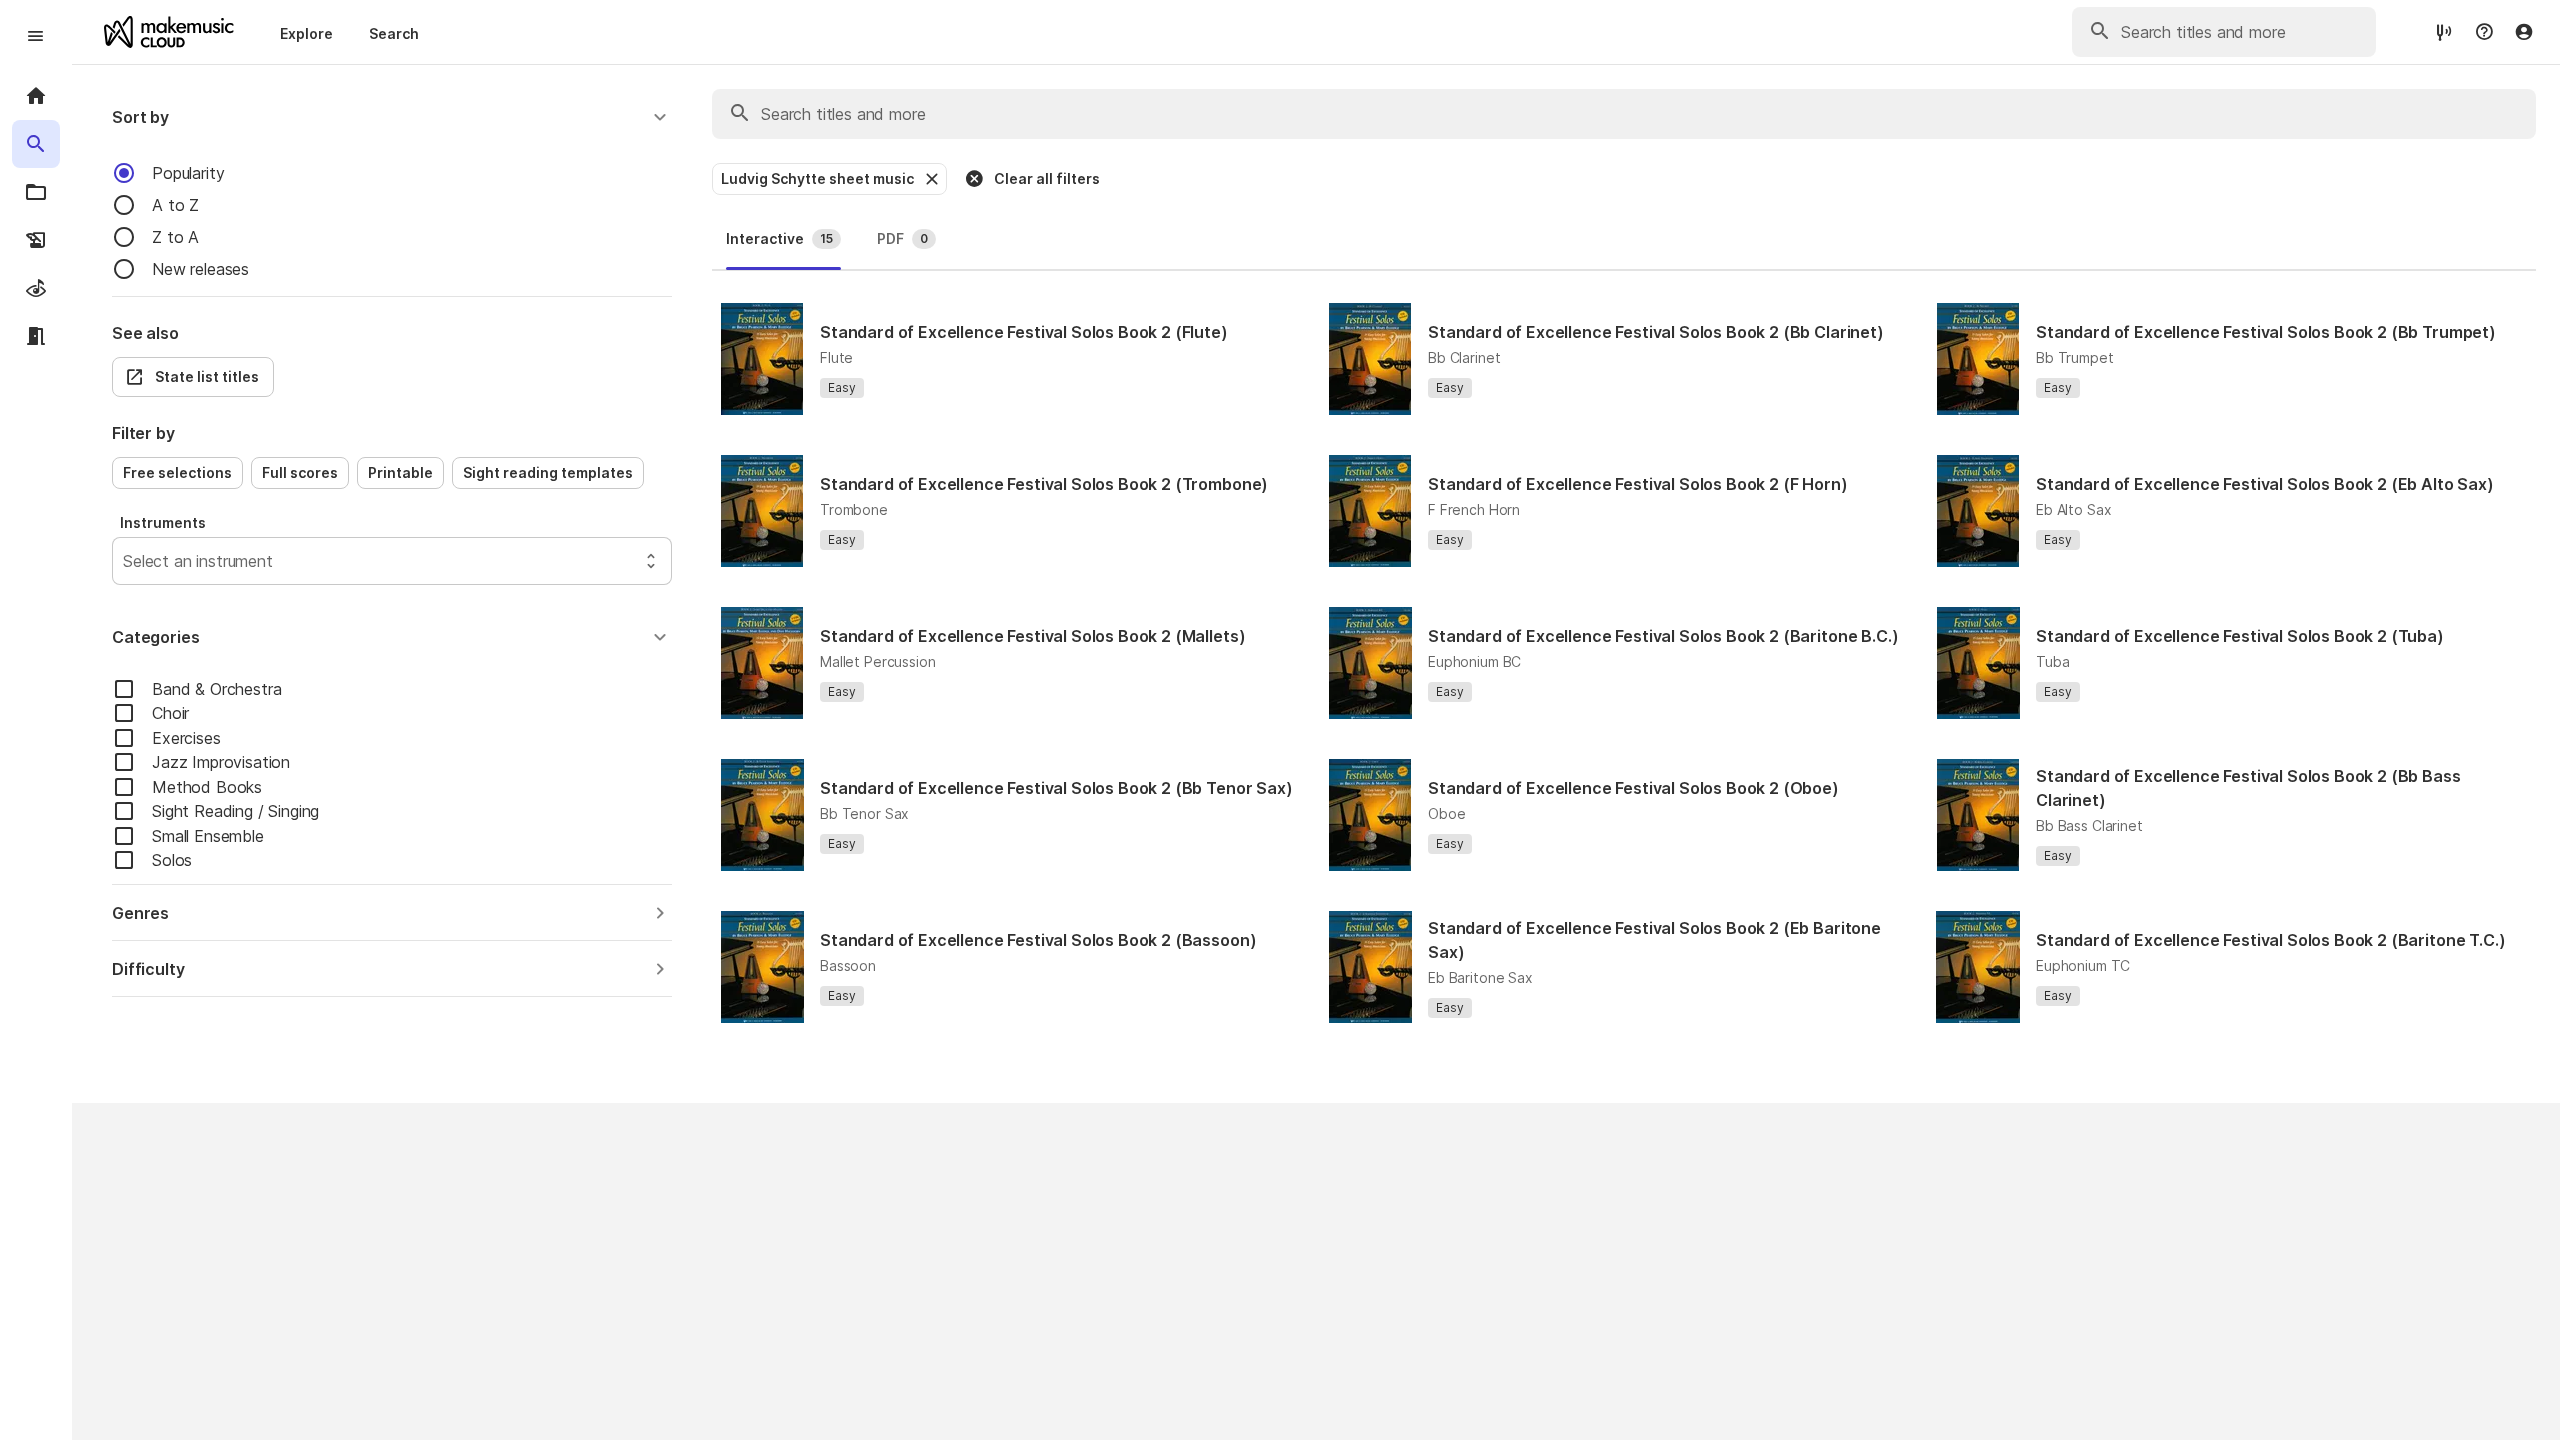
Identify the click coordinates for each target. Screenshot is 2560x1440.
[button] (392, 117)
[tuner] (2444, 31)
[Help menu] (2484, 32)
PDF (902, 238)
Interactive (779, 238)
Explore (306, 33)
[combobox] (125, 561)
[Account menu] (2524, 32)
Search (394, 33)
